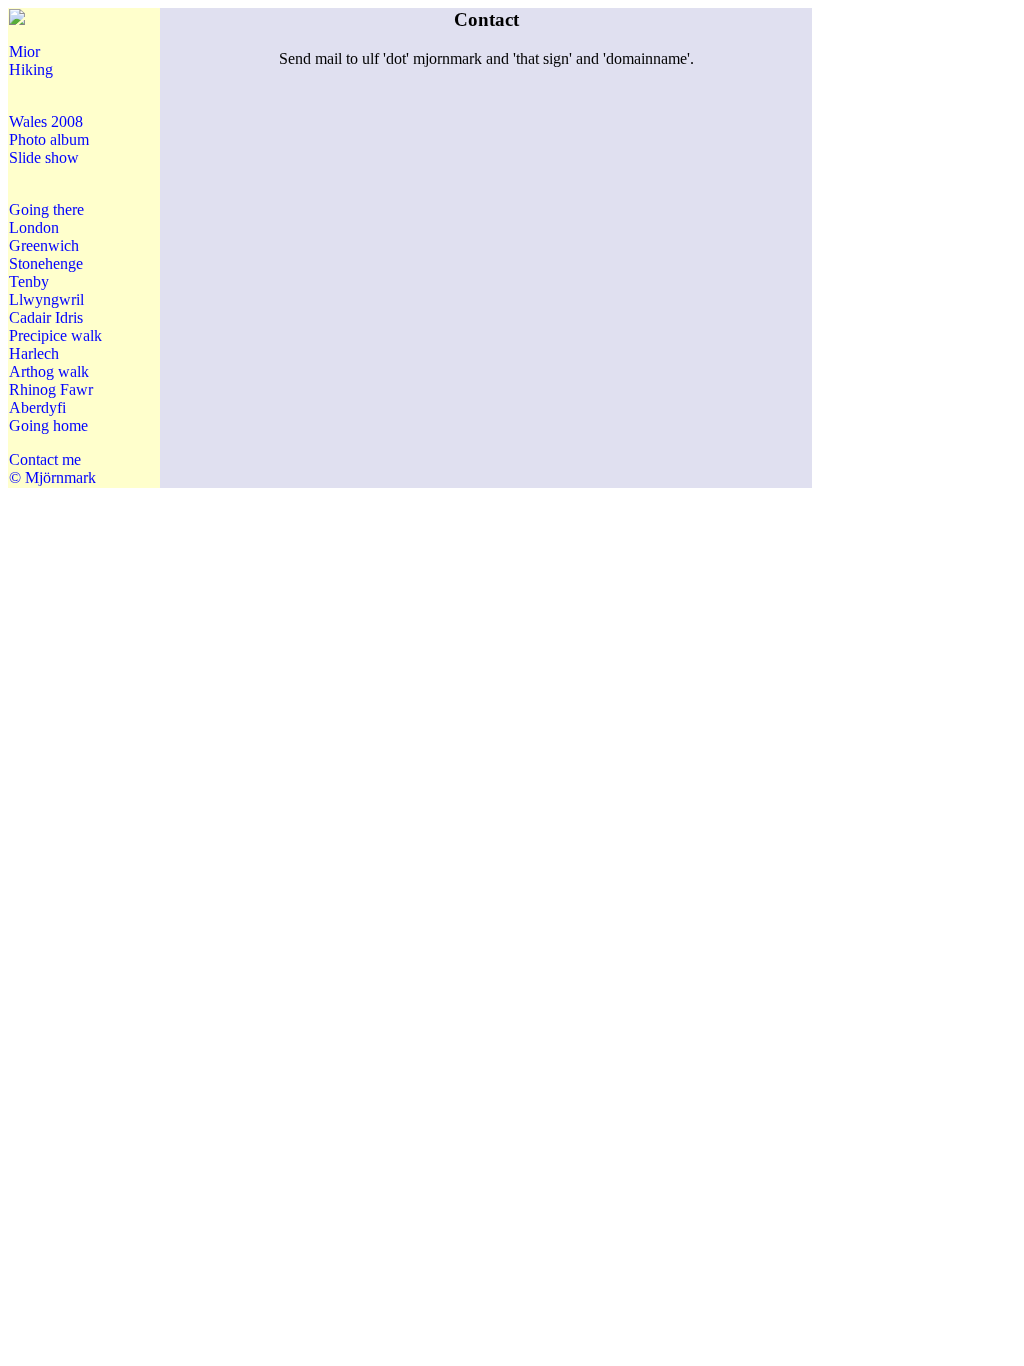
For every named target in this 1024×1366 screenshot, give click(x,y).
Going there (46, 209)
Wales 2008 (46, 121)
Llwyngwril (46, 299)
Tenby (29, 281)
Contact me (45, 459)
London (34, 227)
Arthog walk (49, 371)
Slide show (44, 157)
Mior (24, 51)
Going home (48, 425)
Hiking (31, 69)
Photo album (49, 139)
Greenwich (44, 245)
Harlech (34, 353)
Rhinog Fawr (51, 389)
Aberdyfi (37, 407)
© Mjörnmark (52, 477)
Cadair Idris (46, 317)
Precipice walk (55, 335)
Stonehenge (46, 263)
